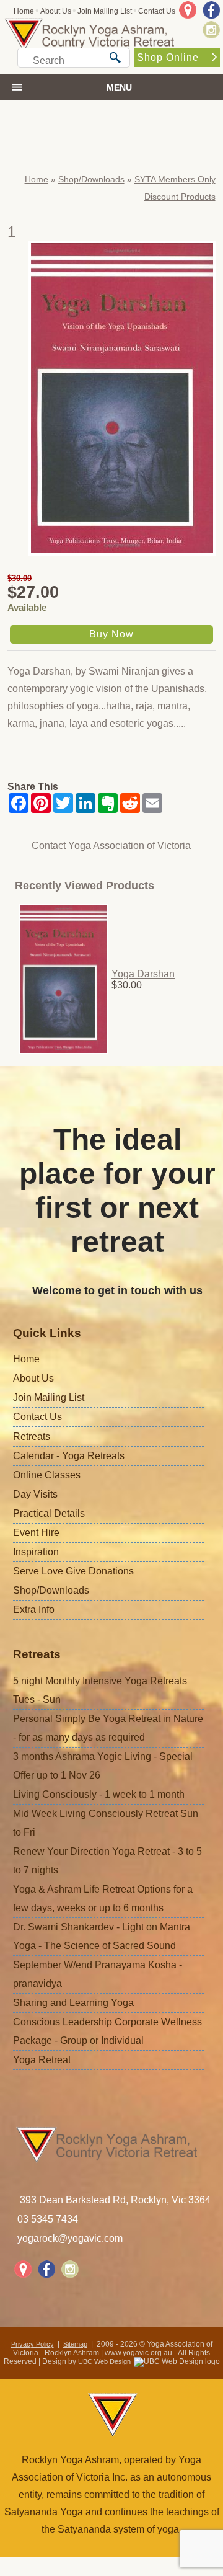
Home (24, 11)
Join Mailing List (105, 11)
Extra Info (34, 1610)
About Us (56, 11)
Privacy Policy (33, 2344)
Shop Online (168, 57)
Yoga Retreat (42, 2060)
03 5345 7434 (48, 2219)
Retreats (32, 1437)
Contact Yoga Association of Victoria (111, 846)
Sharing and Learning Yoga (73, 2003)
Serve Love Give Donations (73, 1571)
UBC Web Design (104, 2361)
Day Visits (35, 1494)
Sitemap (75, 2344)
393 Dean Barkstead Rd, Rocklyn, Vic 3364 (115, 2200)
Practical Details (49, 1513)
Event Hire (36, 1533)
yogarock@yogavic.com (70, 2238)
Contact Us (157, 11)
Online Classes (47, 1475)
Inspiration (36, 1552)
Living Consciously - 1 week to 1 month (99, 1794)
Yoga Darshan (143, 974)
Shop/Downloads (91, 179)
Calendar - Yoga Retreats (69, 1456)
